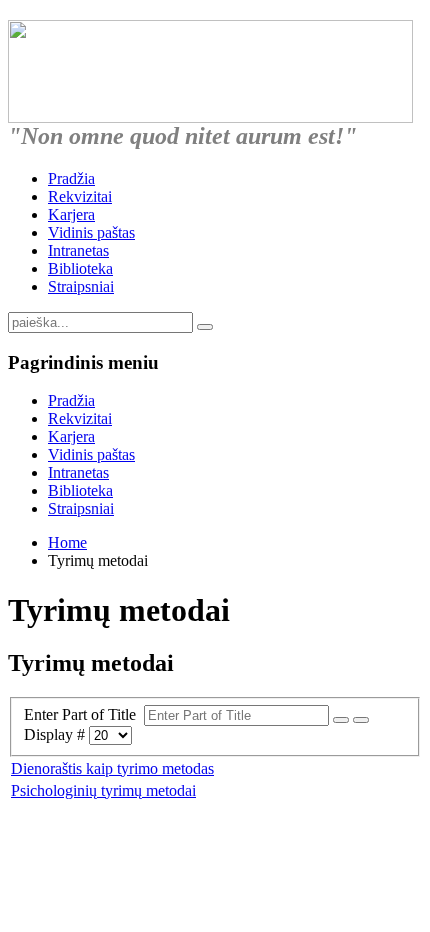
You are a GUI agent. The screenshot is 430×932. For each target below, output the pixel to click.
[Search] (341, 720)
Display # (56, 734)
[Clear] (361, 720)
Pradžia (71, 178)
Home (67, 542)
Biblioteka (80, 268)
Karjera (71, 214)
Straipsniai (81, 286)
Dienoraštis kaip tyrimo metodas (112, 768)
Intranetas (78, 250)
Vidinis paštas (91, 232)
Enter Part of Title (84, 714)
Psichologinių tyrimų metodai (103, 790)
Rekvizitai (80, 196)
